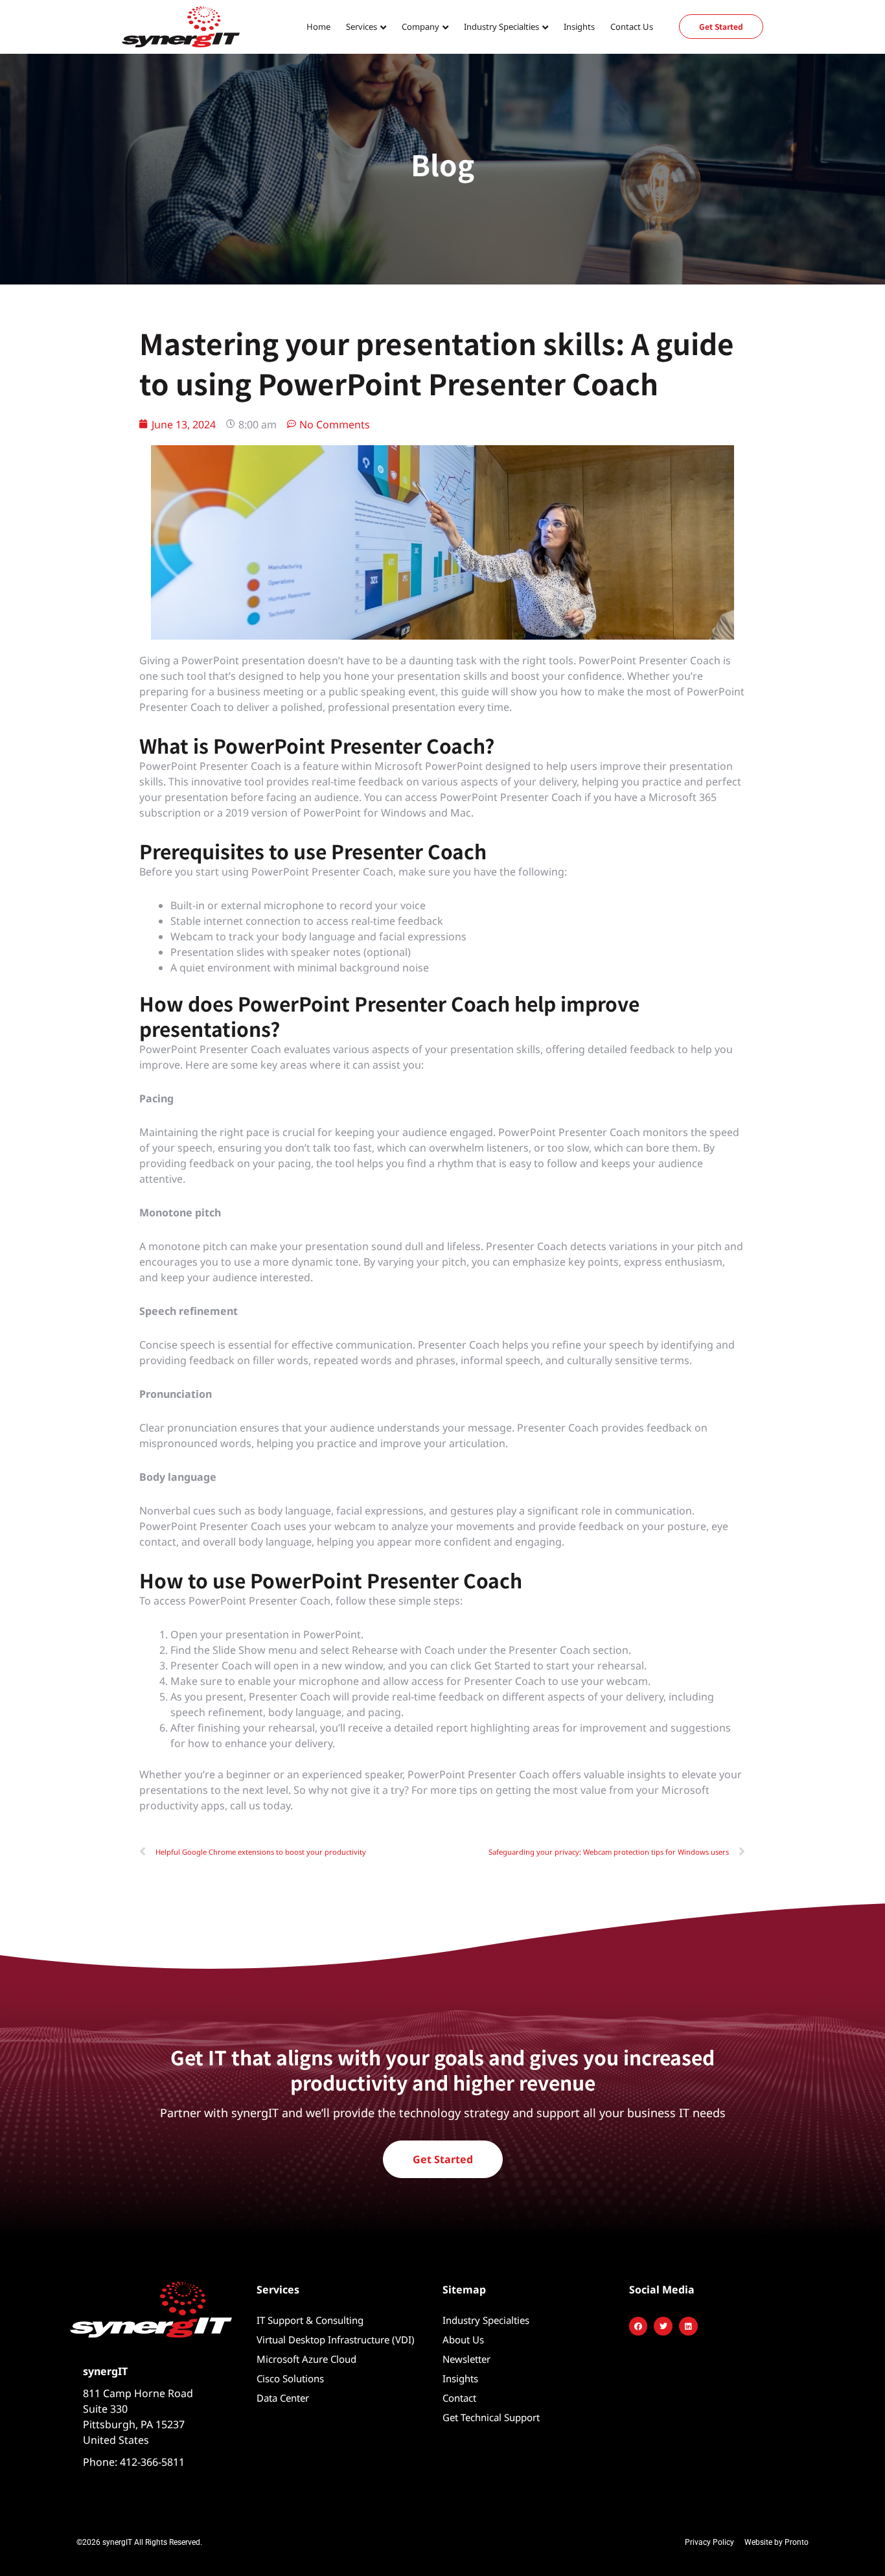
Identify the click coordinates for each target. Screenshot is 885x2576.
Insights (579, 27)
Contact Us (632, 27)
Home (318, 27)
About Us (463, 2339)
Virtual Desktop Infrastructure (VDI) (336, 2339)
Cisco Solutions (290, 2378)
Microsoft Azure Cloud (306, 2359)
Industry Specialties (486, 2320)
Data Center (283, 2398)
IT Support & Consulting (310, 2320)
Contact (459, 2398)
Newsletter (466, 2359)
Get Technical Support (491, 2417)
